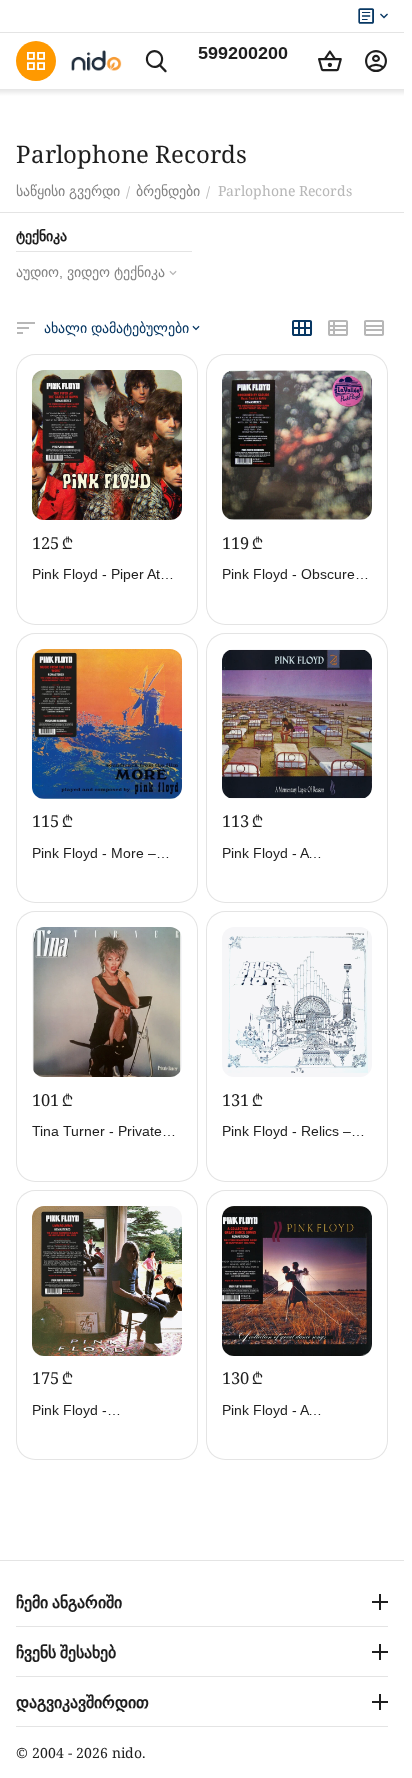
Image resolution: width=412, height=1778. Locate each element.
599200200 (243, 53)
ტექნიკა (41, 236)
